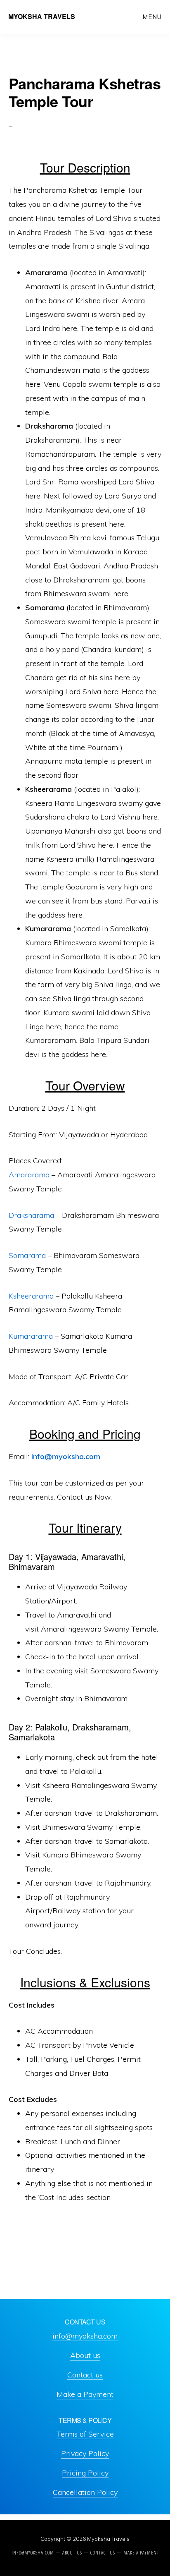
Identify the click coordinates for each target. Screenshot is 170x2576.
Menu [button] (152, 17)
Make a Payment (85, 2394)
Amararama (30, 1175)
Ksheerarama (31, 1296)
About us (85, 2355)
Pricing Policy (85, 2473)
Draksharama (32, 1215)
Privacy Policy (85, 2453)
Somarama (28, 1255)
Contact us (85, 2375)
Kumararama (32, 1336)
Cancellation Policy (85, 2492)
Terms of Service (85, 2434)
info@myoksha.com (66, 1456)
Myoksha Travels (42, 16)
